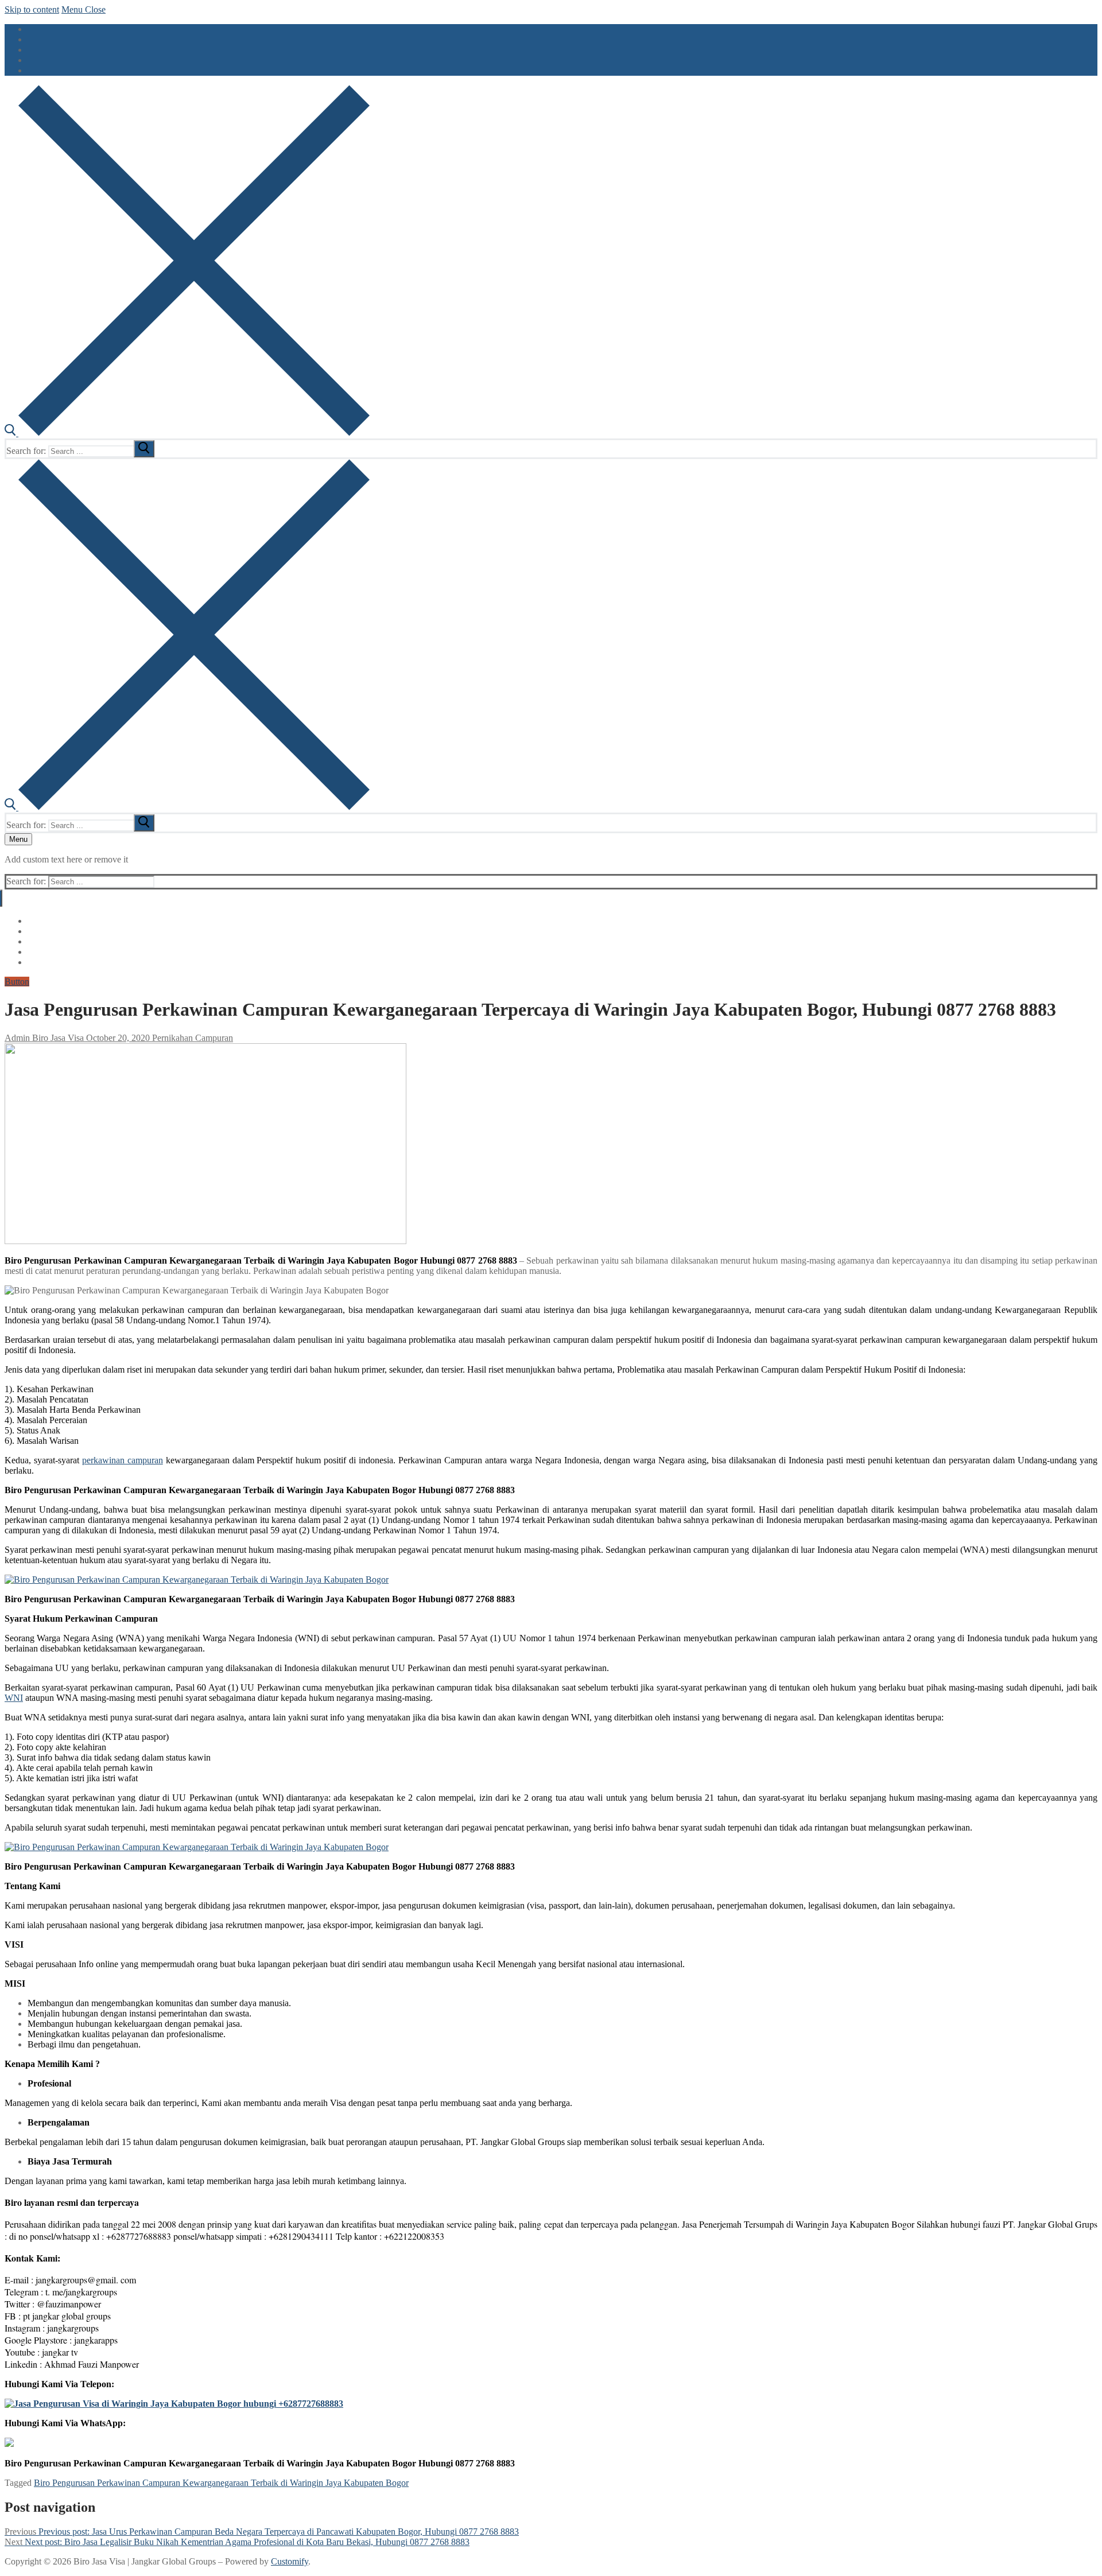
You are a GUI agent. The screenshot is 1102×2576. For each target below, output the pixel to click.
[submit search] (144, 449)
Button (17, 982)
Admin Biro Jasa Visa (44, 1038)
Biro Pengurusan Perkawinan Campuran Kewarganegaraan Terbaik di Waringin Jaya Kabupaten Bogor (221, 2483)
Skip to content (32, 9)
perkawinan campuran (123, 1460)
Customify (290, 2561)
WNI (14, 1698)
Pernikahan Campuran (191, 1038)
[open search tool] (187, 433)
